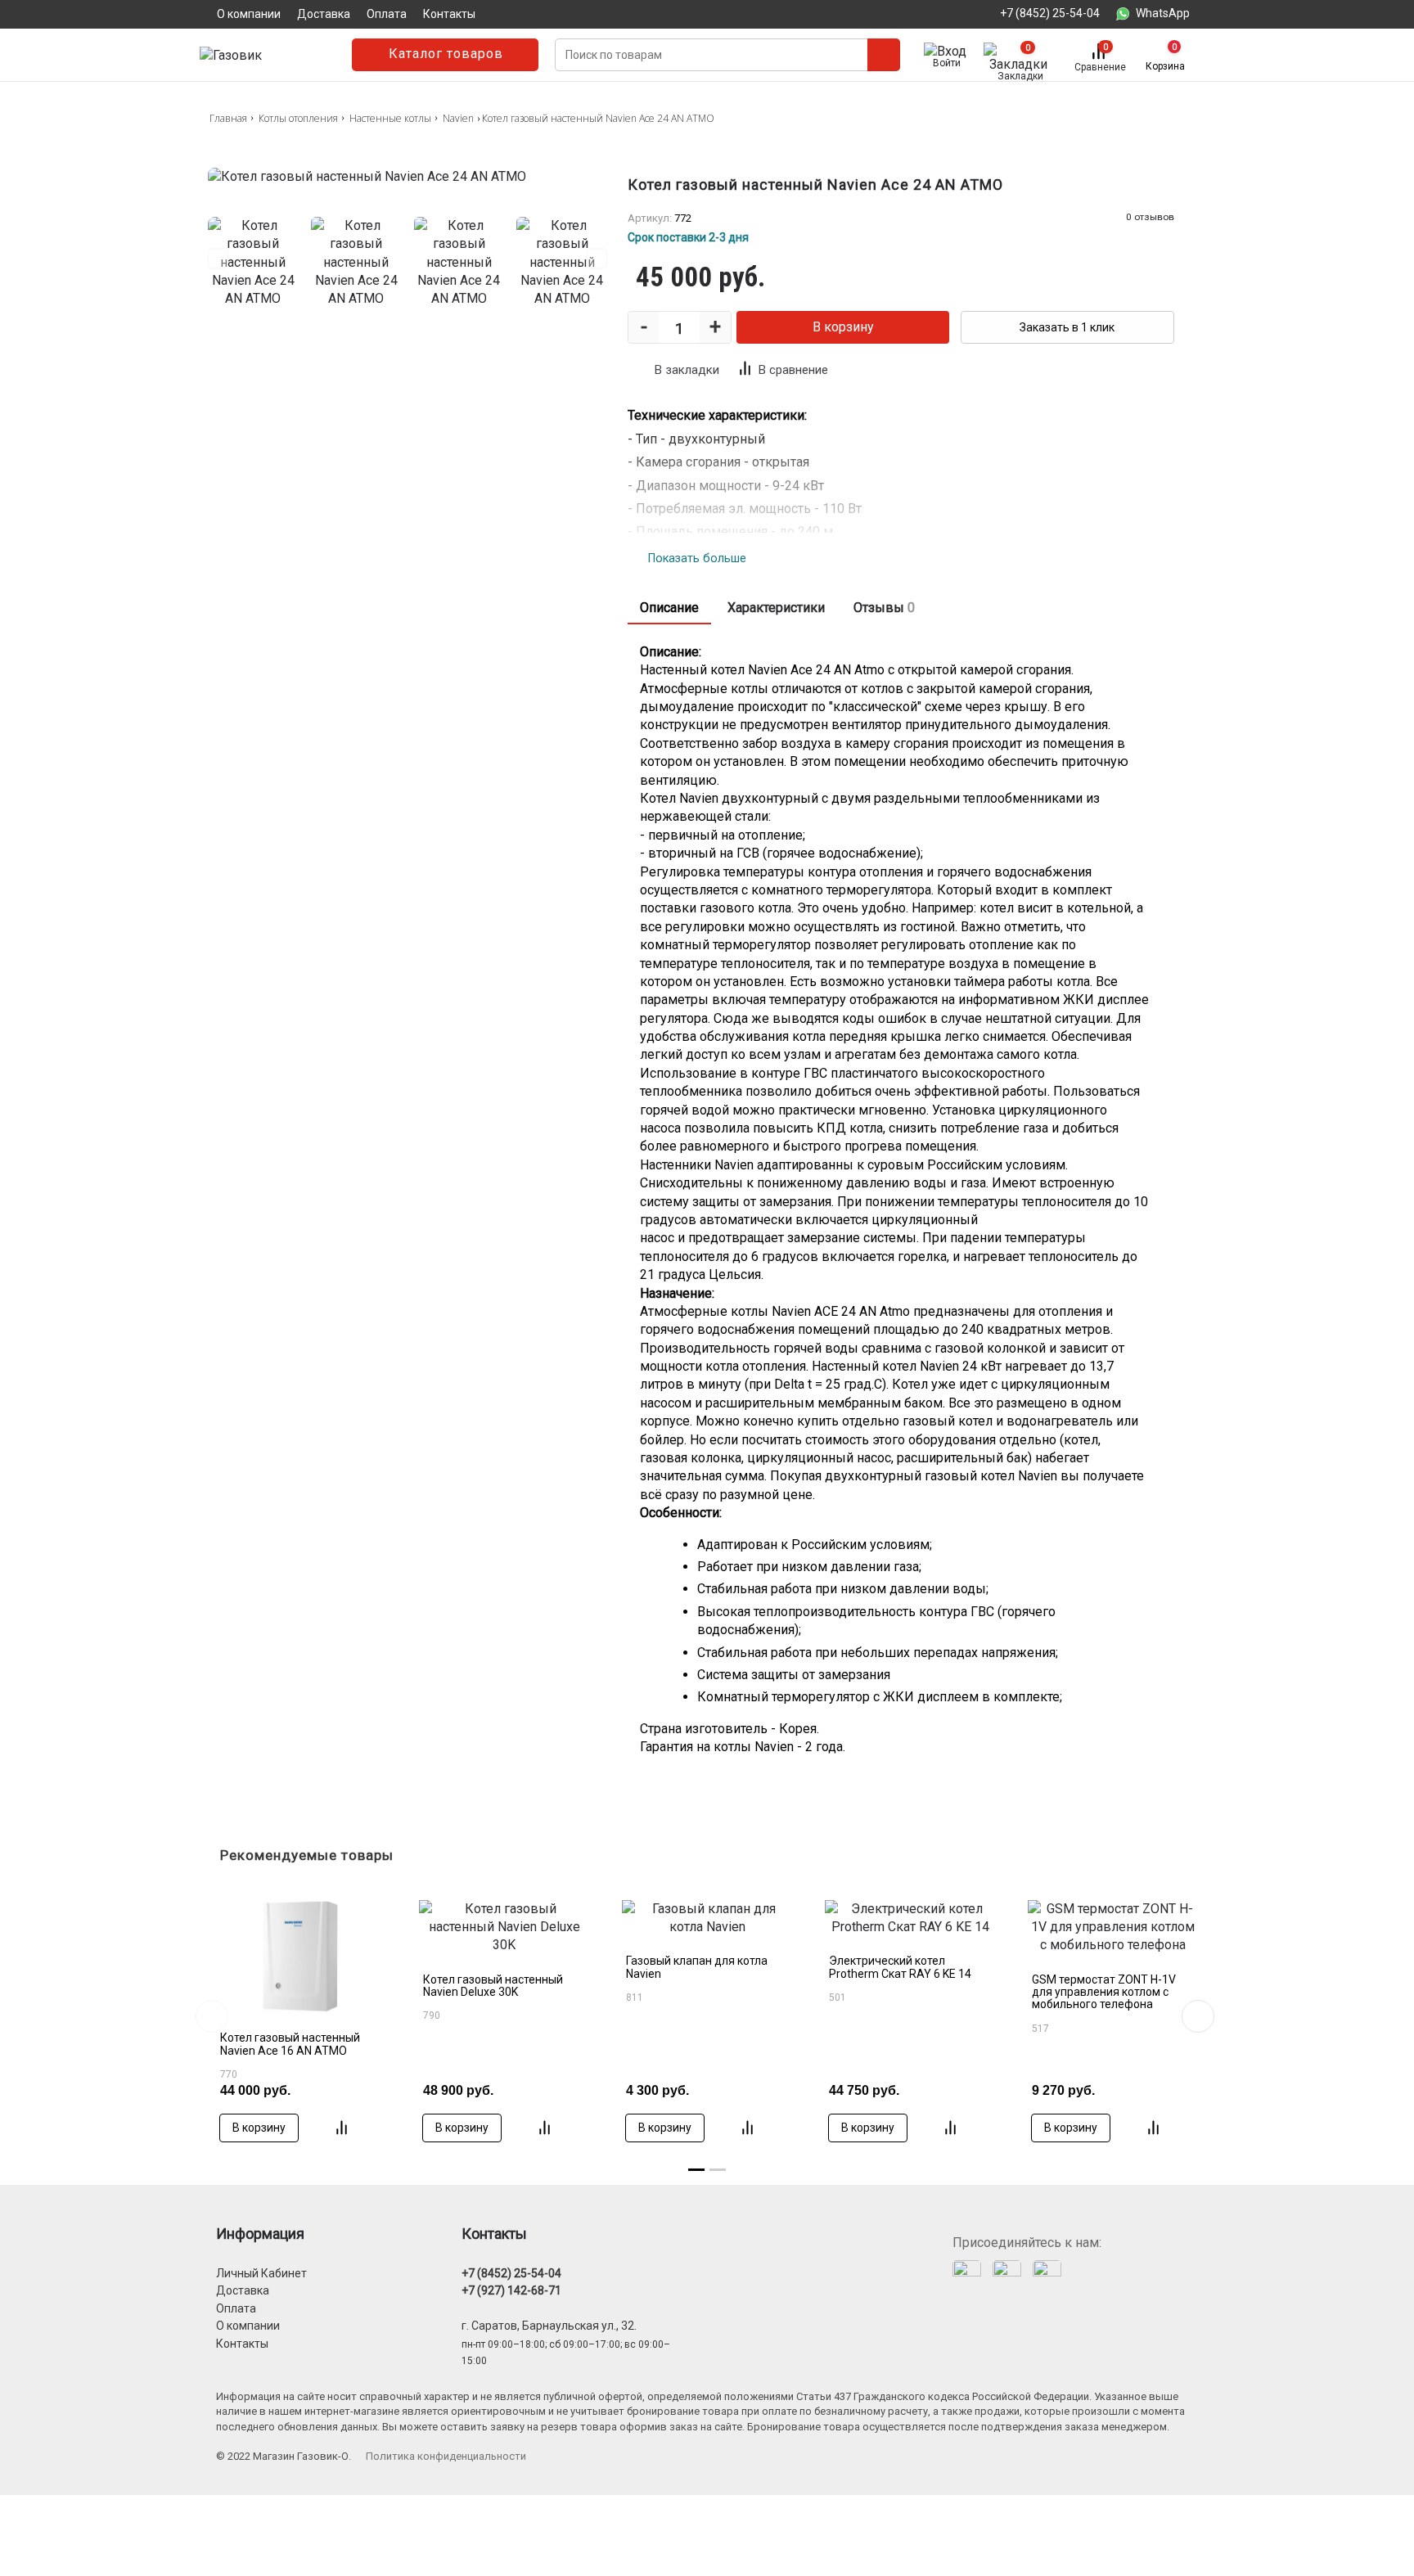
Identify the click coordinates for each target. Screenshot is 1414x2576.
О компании (248, 2326)
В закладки (687, 370)
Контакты (242, 2344)
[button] (1198, 2016)
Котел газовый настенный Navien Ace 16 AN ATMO (290, 2044)
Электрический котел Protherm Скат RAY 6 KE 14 (900, 1967)
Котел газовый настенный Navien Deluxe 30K (493, 1986)
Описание (669, 608)
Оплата (236, 2308)
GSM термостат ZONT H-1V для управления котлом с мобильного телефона (1104, 1992)
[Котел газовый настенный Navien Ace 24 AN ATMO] (408, 177)
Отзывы (884, 608)
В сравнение (793, 370)
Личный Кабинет (261, 2273)
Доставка (243, 2290)
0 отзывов (1150, 217)
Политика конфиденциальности (446, 2456)
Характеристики (776, 608)
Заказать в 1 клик (1067, 327)
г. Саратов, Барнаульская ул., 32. (549, 2326)
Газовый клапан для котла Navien (697, 1967)
